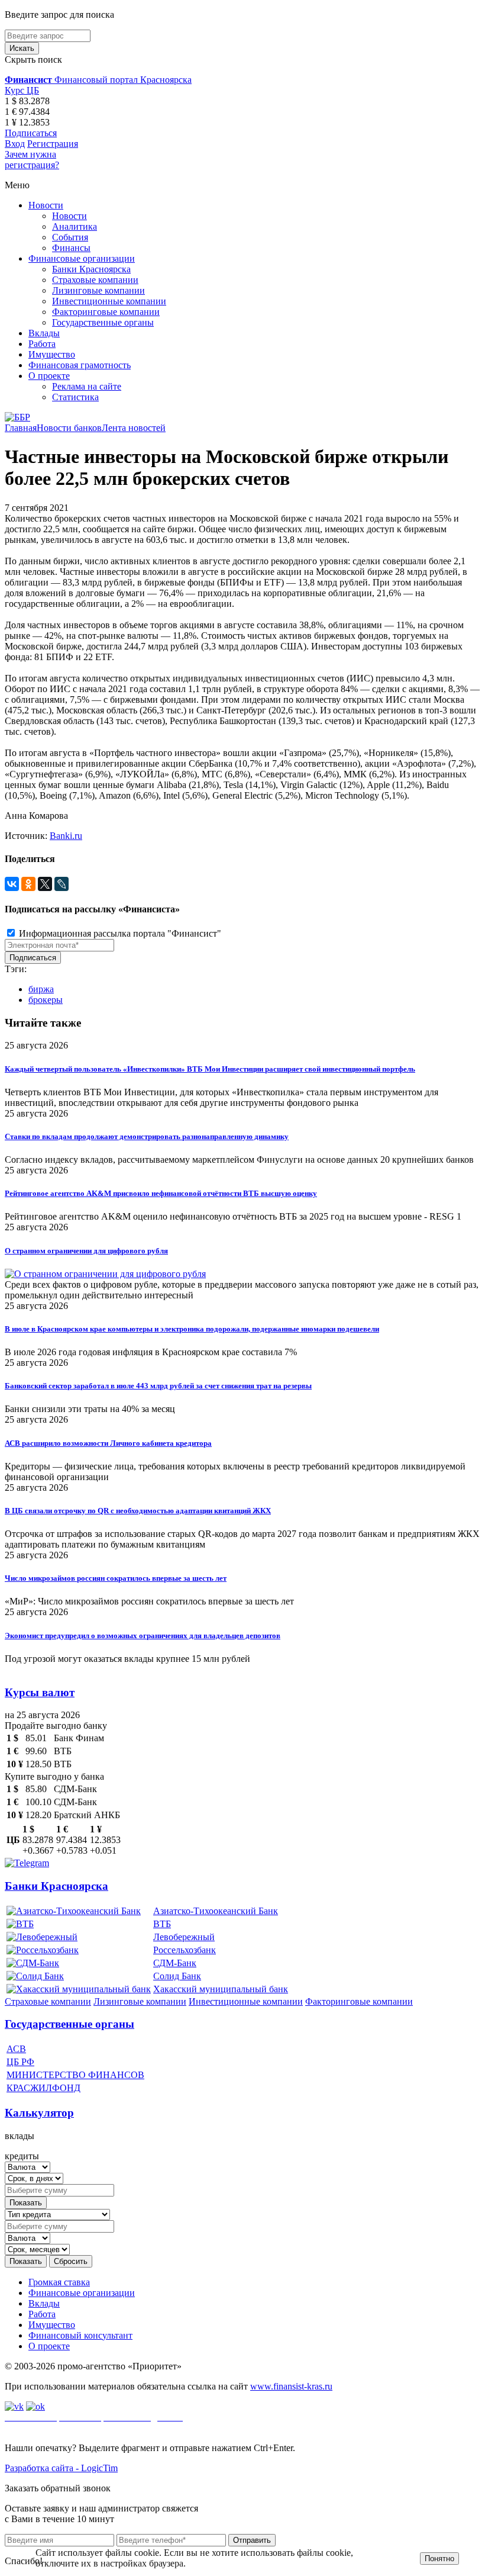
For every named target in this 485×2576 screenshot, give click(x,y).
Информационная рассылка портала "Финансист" (119, 933)
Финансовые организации (82, 258)
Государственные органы (103, 322)
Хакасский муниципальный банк (221, 1989)
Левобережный (184, 1937)
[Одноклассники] (28, 884)
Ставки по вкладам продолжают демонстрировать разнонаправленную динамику (147, 1136)
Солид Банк (177, 1976)
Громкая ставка (59, 2282)
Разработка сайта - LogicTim (61, 2468)
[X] (45, 884)
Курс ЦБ (22, 90)
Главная (21, 428)
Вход (15, 144)
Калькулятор (39, 2113)
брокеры (46, 1000)
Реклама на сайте (87, 386)
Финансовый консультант (80, 2335)
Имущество (52, 354)
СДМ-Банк (175, 1963)
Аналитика (75, 226)
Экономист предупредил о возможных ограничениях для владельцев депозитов (143, 1636)
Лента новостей (134, 428)
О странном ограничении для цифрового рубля (86, 1251)
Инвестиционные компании (109, 301)
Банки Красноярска (91, 269)
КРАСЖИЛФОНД (43, 2088)
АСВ (16, 2049)
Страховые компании (95, 280)
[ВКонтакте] (12, 884)
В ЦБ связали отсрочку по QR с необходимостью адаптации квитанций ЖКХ (138, 1511)
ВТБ (162, 1924)
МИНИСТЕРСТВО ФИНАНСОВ (75, 2075)
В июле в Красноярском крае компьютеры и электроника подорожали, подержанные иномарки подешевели (192, 1329)
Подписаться (31, 133)
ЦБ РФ (20, 2062)
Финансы (71, 248)
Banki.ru (66, 836)
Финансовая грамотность (80, 365)
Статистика (75, 397)
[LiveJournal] (62, 884)
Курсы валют (40, 1692)
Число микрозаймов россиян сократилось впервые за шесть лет (116, 1578)
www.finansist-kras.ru (291, 2386)
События (70, 237)
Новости (46, 205)
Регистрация (53, 144)
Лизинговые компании (98, 290)
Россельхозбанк (185, 1950)
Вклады (44, 333)
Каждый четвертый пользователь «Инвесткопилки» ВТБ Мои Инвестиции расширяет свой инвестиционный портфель (210, 1069)
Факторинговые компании (106, 312)
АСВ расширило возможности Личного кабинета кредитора (108, 1443)
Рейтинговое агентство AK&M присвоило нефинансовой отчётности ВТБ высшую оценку (161, 1193)
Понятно (439, 2559)
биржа (41, 989)
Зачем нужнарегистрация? (32, 160)
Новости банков (69, 428)
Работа (42, 344)
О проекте (49, 376)
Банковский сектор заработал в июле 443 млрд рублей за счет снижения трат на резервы (158, 1386)
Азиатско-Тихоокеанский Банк (216, 1911)
